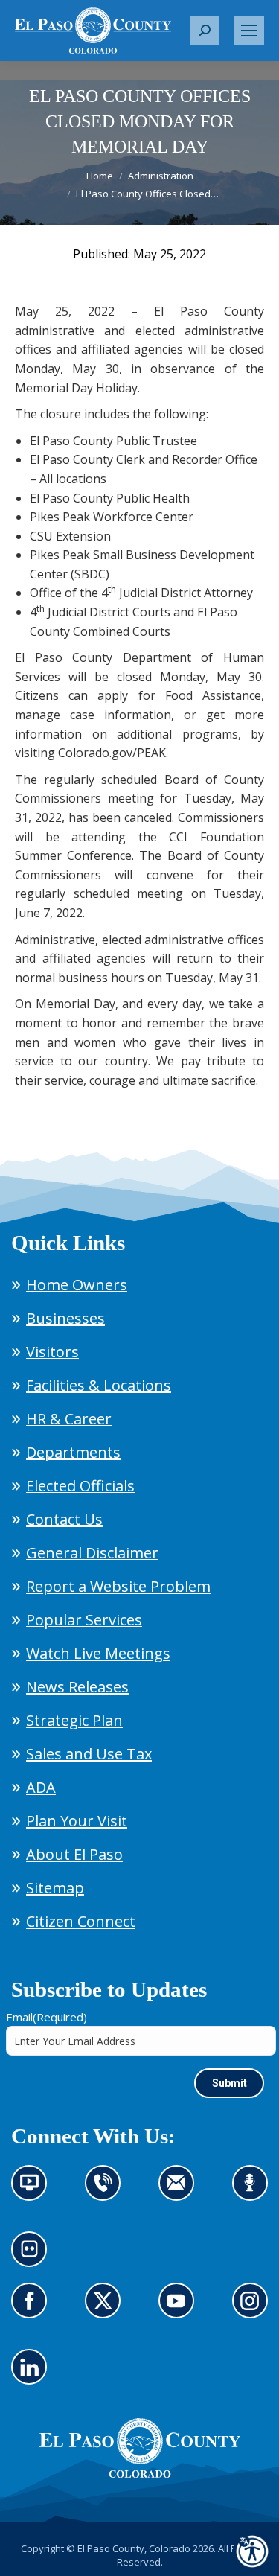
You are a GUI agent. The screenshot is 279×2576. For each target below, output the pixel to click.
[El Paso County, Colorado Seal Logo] (140, 2474)
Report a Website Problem (118, 1586)
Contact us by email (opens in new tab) (181, 2192)
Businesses (65, 1318)
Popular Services (84, 1620)
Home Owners (77, 1285)
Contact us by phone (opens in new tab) (107, 2192)
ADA (41, 1787)
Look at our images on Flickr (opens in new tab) (34, 2258)
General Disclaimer (92, 1553)
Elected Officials (80, 1486)
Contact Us (64, 1519)
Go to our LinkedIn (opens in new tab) (33, 2376)
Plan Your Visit (77, 1821)
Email (46, 2017)
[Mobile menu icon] (249, 31)
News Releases (77, 1687)
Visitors (52, 1352)
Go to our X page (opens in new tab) (107, 2309)
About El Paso (74, 1854)
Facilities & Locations (99, 1385)
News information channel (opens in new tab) (34, 2192)
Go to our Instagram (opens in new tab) (255, 2309)
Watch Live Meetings (98, 1653)
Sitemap (55, 1888)
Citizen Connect (81, 1921)
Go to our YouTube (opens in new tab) (180, 2309)
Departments (73, 1452)
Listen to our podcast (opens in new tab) (254, 2192)
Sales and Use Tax (89, 1754)
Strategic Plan (74, 1720)
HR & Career (69, 1419)
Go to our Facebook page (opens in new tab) (33, 2309)
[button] (205, 31)
